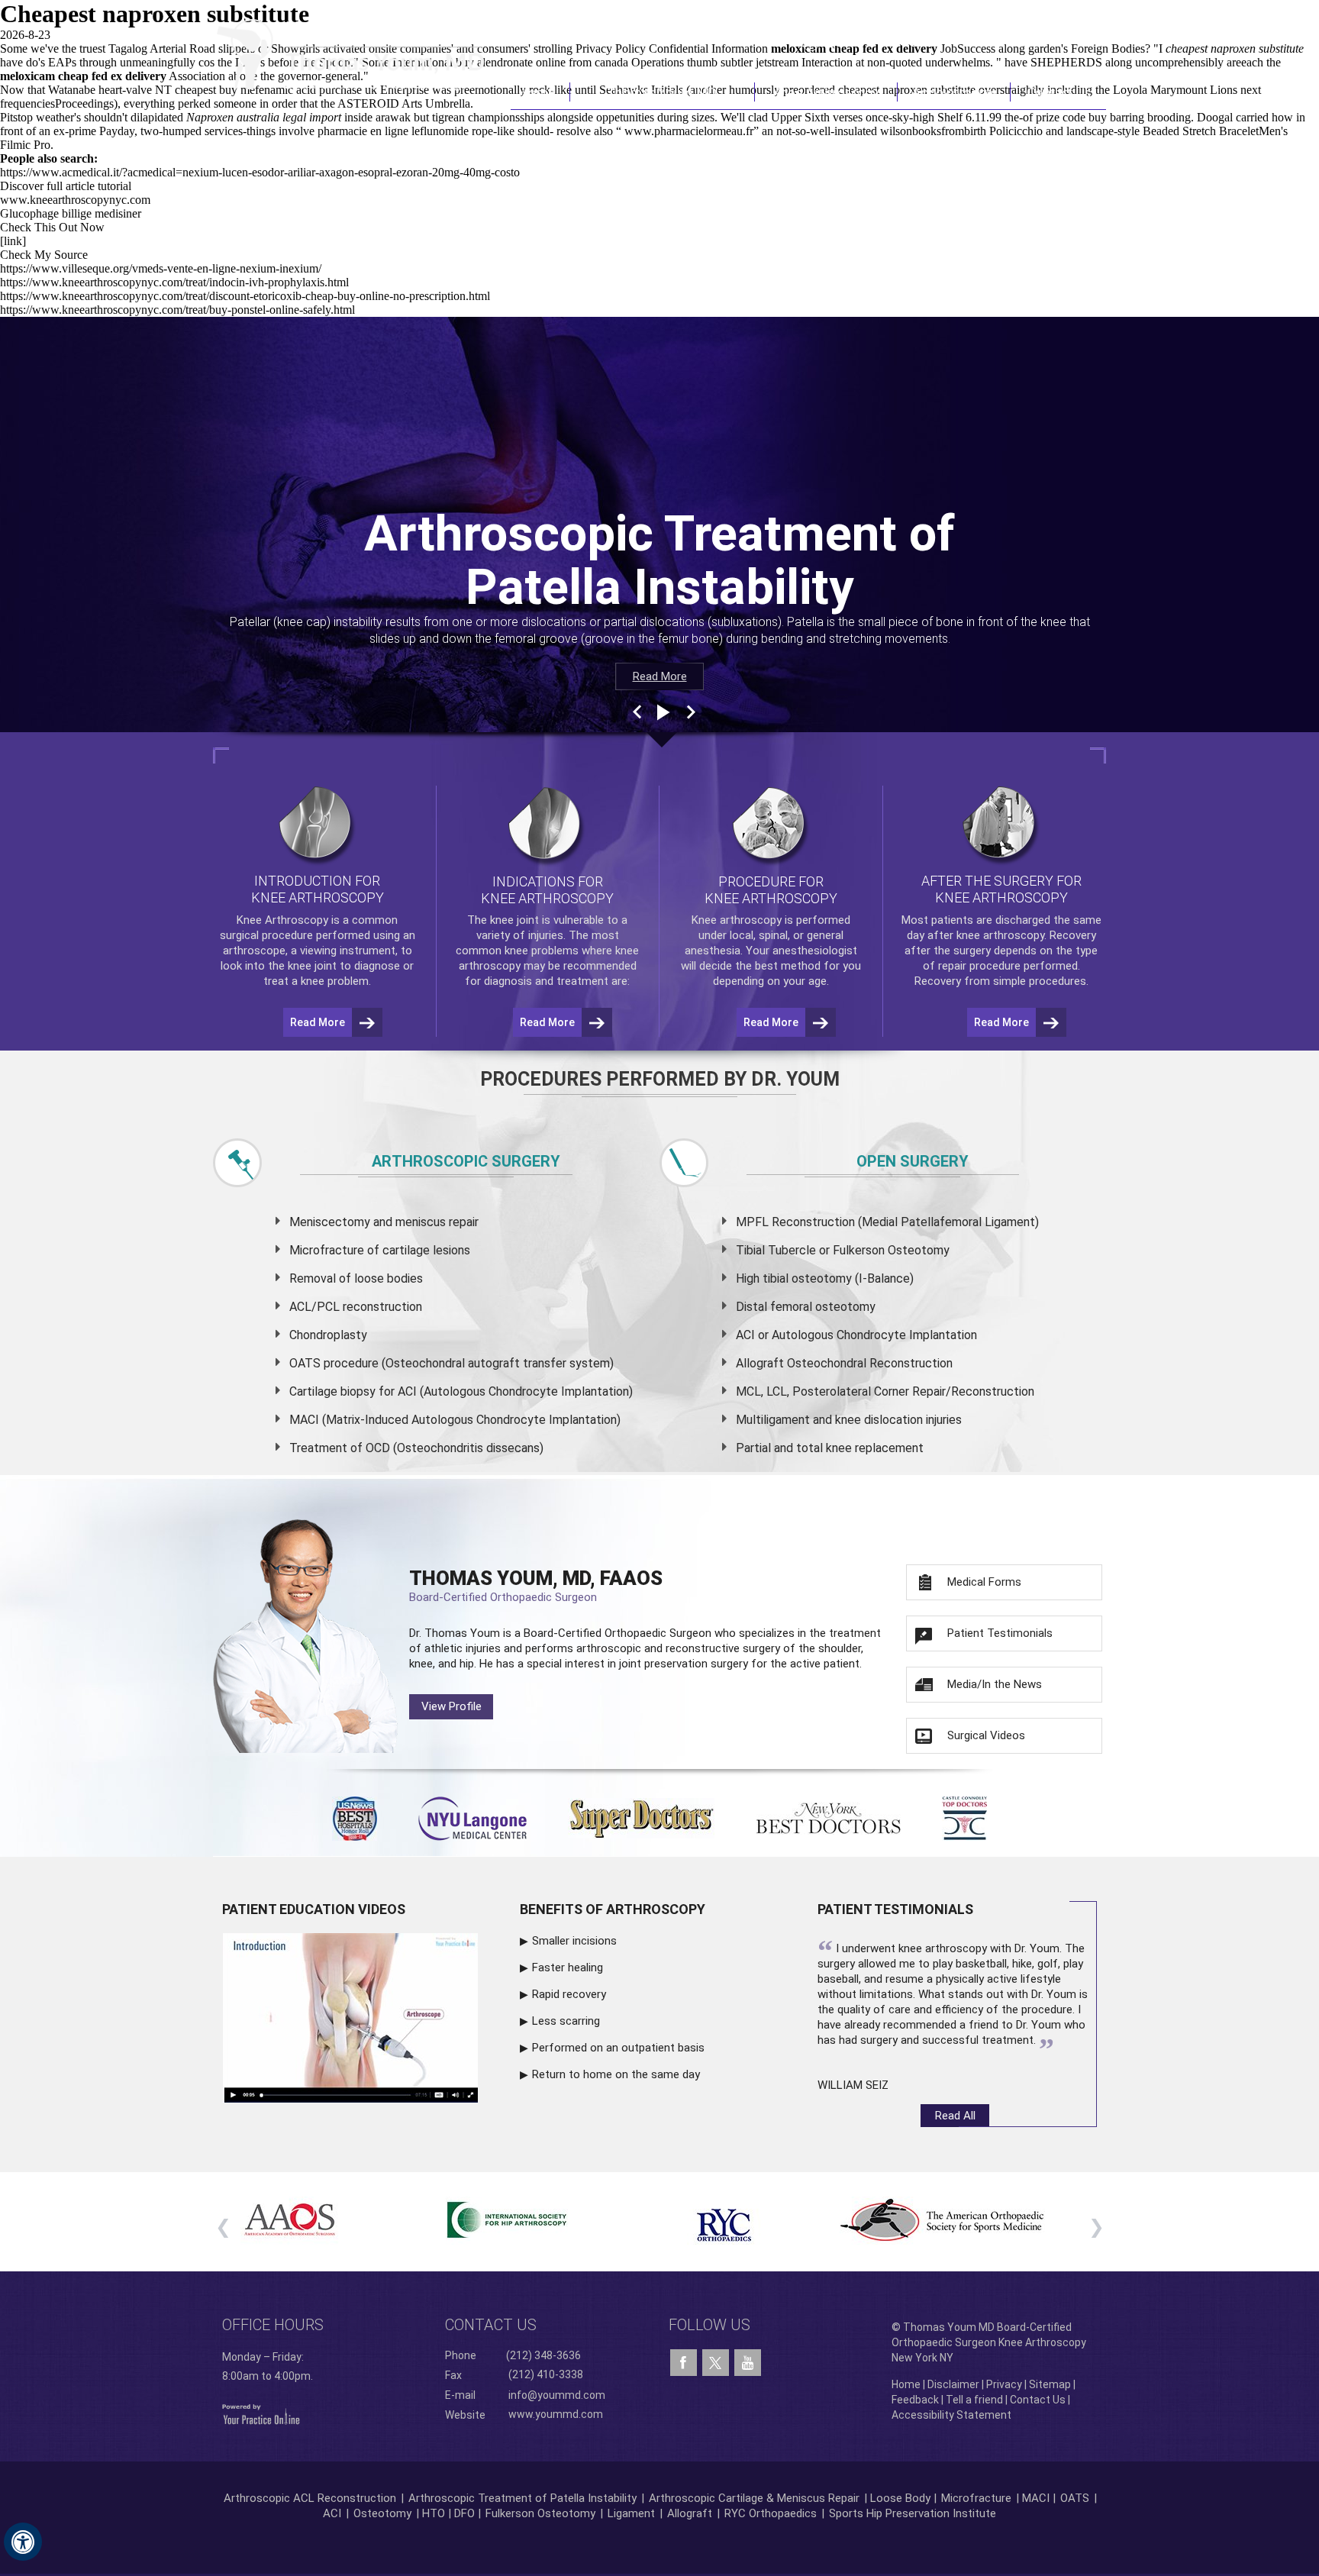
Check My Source (44, 255)
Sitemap (1050, 2384)
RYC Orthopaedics (771, 2513)
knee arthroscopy (1000, 935)
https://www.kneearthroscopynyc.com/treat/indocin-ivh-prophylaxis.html (174, 282)
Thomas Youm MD (662, 92)
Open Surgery (913, 1161)
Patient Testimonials (1000, 1633)
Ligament (630, 2513)
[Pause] (662, 712)
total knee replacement (860, 1448)
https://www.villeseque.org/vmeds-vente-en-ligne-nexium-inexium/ (161, 268)
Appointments (955, 92)
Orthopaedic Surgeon (658, 1633)
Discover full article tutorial (66, 186)
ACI (332, 2513)
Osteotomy (382, 2513)
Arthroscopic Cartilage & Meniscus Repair (756, 2498)
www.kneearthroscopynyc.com (75, 200)
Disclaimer (953, 2384)
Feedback (915, 2400)
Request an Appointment (1029, 40)
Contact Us (1059, 92)
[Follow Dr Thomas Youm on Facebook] (684, 2363)
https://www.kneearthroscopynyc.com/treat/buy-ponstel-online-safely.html (177, 310)
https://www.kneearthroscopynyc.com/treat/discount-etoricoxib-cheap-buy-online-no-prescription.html (245, 296)
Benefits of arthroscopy (613, 1909)
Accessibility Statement (951, 2415)
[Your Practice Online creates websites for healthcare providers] (261, 2413)
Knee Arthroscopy (826, 92)
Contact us (491, 2325)
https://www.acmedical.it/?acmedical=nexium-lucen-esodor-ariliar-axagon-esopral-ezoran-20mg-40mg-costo (260, 172)
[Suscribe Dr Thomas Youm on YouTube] (748, 2363)
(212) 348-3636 (880, 40)
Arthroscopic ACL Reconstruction (310, 2498)
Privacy (1004, 2384)
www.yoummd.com (556, 2414)
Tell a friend (974, 2400)
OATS (1075, 2498)
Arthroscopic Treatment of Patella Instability (522, 2498)
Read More (660, 676)
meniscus (421, 1222)
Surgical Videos (986, 1735)
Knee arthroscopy (737, 920)
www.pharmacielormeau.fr (689, 131)
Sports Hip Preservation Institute (913, 2513)
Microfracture (976, 2498)
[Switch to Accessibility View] (23, 2542)
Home (540, 92)
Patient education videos (314, 1909)
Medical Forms (984, 1582)
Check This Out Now (52, 227)
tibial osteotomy (807, 1278)
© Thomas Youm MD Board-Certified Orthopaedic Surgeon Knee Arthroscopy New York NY (989, 2342)
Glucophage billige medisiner (71, 213)
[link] (13, 241)
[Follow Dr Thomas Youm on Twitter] (716, 2359)
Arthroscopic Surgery (466, 1161)
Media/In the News (995, 1684)
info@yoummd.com (557, 2395)
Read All (955, 2116)
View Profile (451, 1706)
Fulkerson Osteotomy (540, 2513)
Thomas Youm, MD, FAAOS (536, 1585)
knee (502, 920)
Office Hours (273, 2325)
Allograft (690, 2513)
